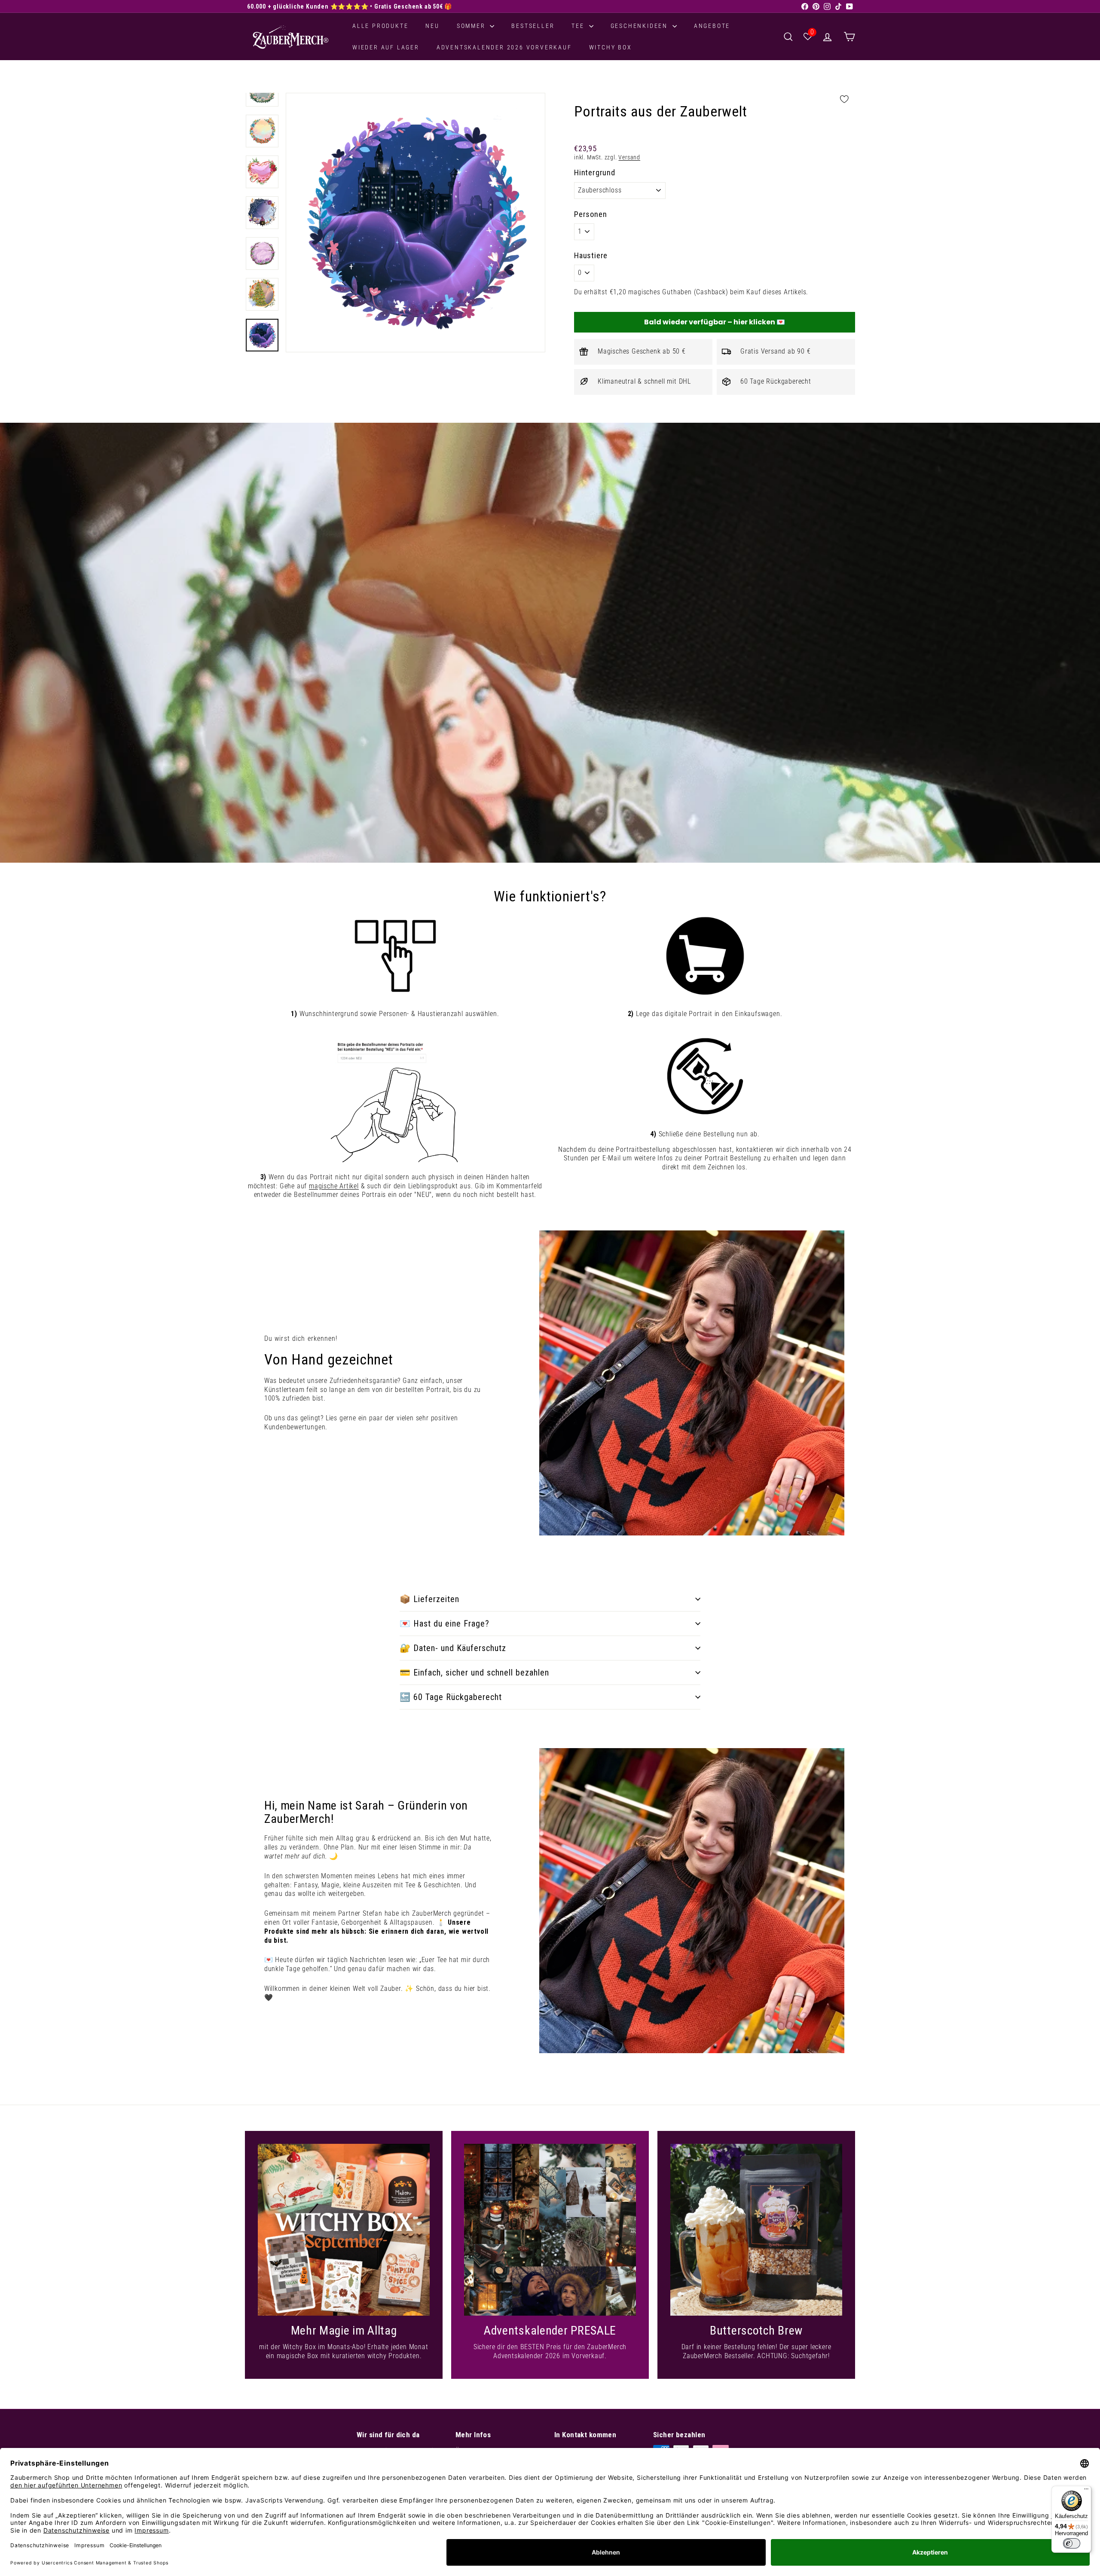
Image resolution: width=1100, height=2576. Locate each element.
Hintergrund (595, 172)
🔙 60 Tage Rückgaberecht (451, 1697)
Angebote (712, 26)
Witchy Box (611, 47)
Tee (579, 26)
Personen (590, 214)
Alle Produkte (380, 26)
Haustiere (591, 255)
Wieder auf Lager (386, 47)
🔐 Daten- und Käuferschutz (453, 1648)
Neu (432, 26)
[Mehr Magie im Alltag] (344, 2230)
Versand (629, 157)
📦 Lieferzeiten (429, 1599)
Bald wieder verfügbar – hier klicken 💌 (715, 322)
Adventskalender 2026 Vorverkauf (504, 47)
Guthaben (677, 292)
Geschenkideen (640, 26)
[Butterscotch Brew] (756, 2230)
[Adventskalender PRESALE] (550, 2230)
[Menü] (1086, 2491)
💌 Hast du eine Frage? (445, 1624)
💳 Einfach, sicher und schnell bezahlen (474, 1673)
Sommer (472, 26)
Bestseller (533, 26)
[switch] (1072, 2543)
